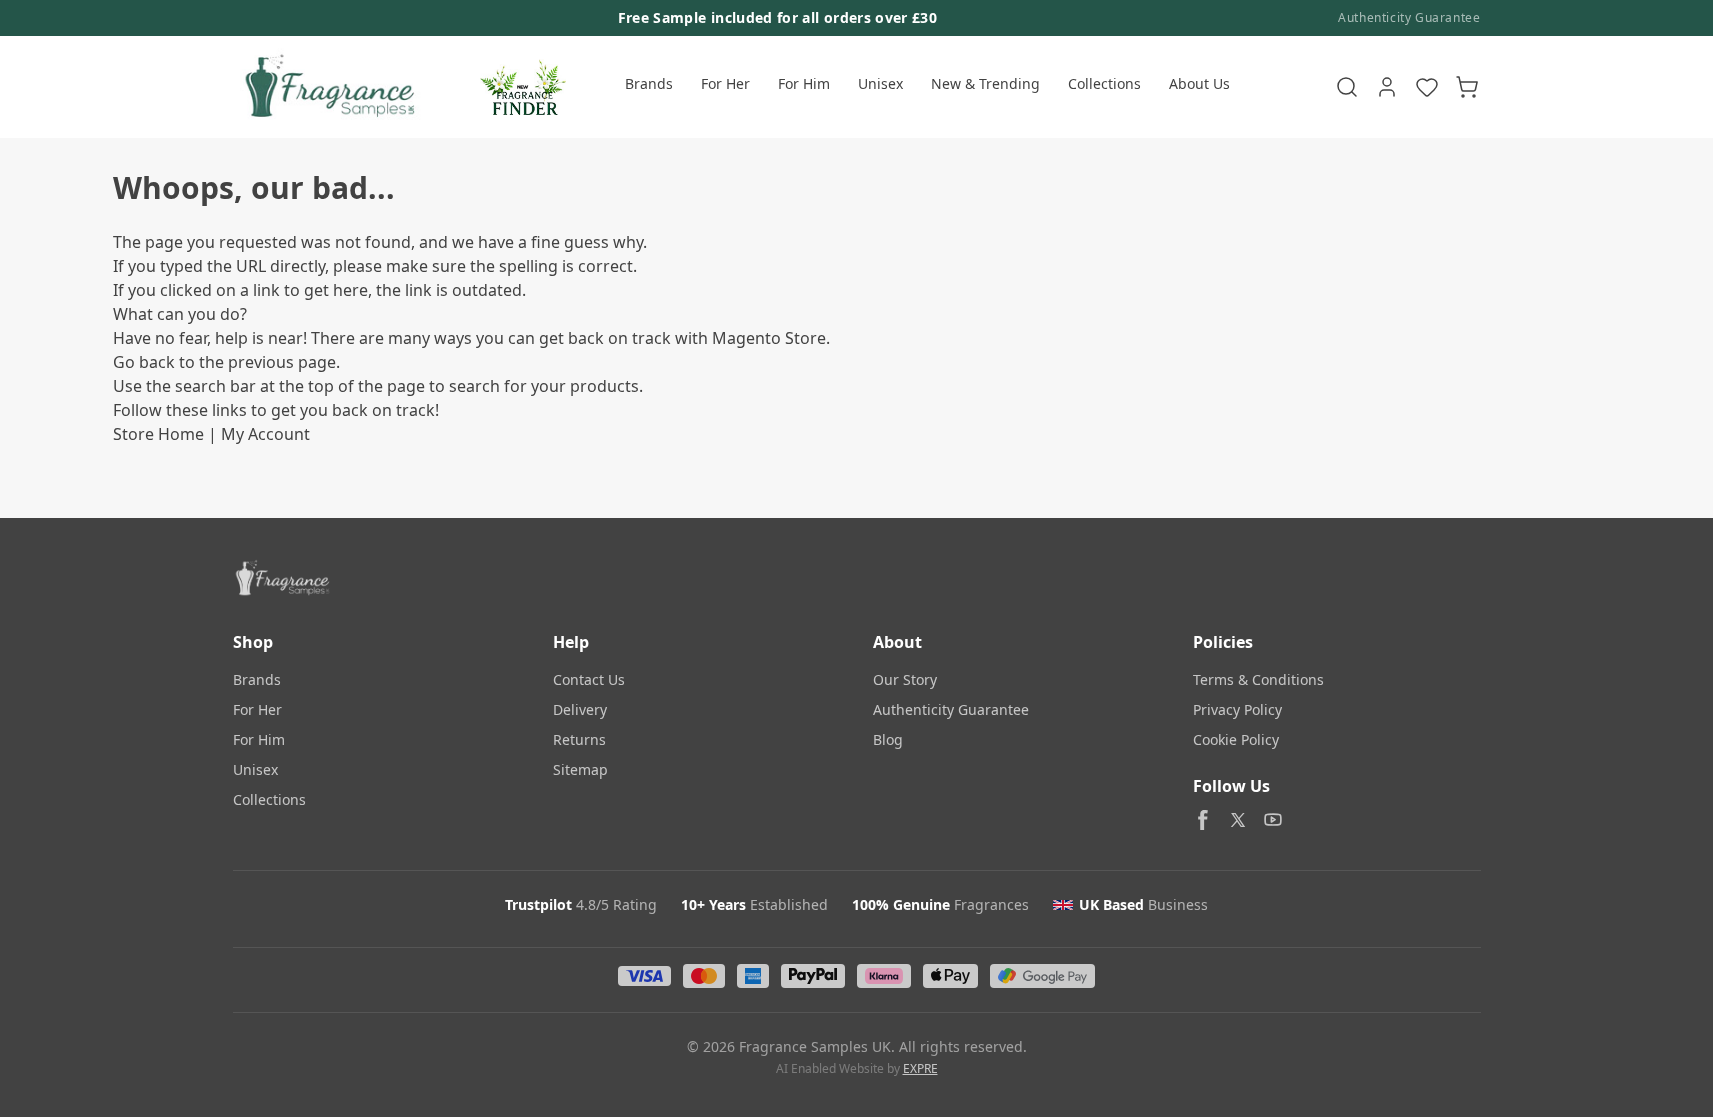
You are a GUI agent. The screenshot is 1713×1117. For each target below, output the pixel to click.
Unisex (880, 83)
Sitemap (580, 769)
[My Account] (1387, 87)
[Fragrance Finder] (523, 87)
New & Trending (985, 83)
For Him (804, 83)
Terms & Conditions (1258, 679)
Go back (144, 362)
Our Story (905, 679)
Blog (888, 739)
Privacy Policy (1237, 709)
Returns (579, 739)
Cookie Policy (1236, 739)
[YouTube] (1273, 820)
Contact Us (589, 679)
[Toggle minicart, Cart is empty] (1467, 87)
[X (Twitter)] (1238, 820)
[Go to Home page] (327, 87)
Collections (1104, 83)
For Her (725, 83)
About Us (1199, 83)
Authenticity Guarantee (1409, 18)
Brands (649, 83)
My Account (265, 434)
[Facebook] (1203, 820)
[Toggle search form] (1347, 87)
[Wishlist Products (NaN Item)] (1427, 87)
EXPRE (920, 1068)
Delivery (580, 709)
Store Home (158, 434)
